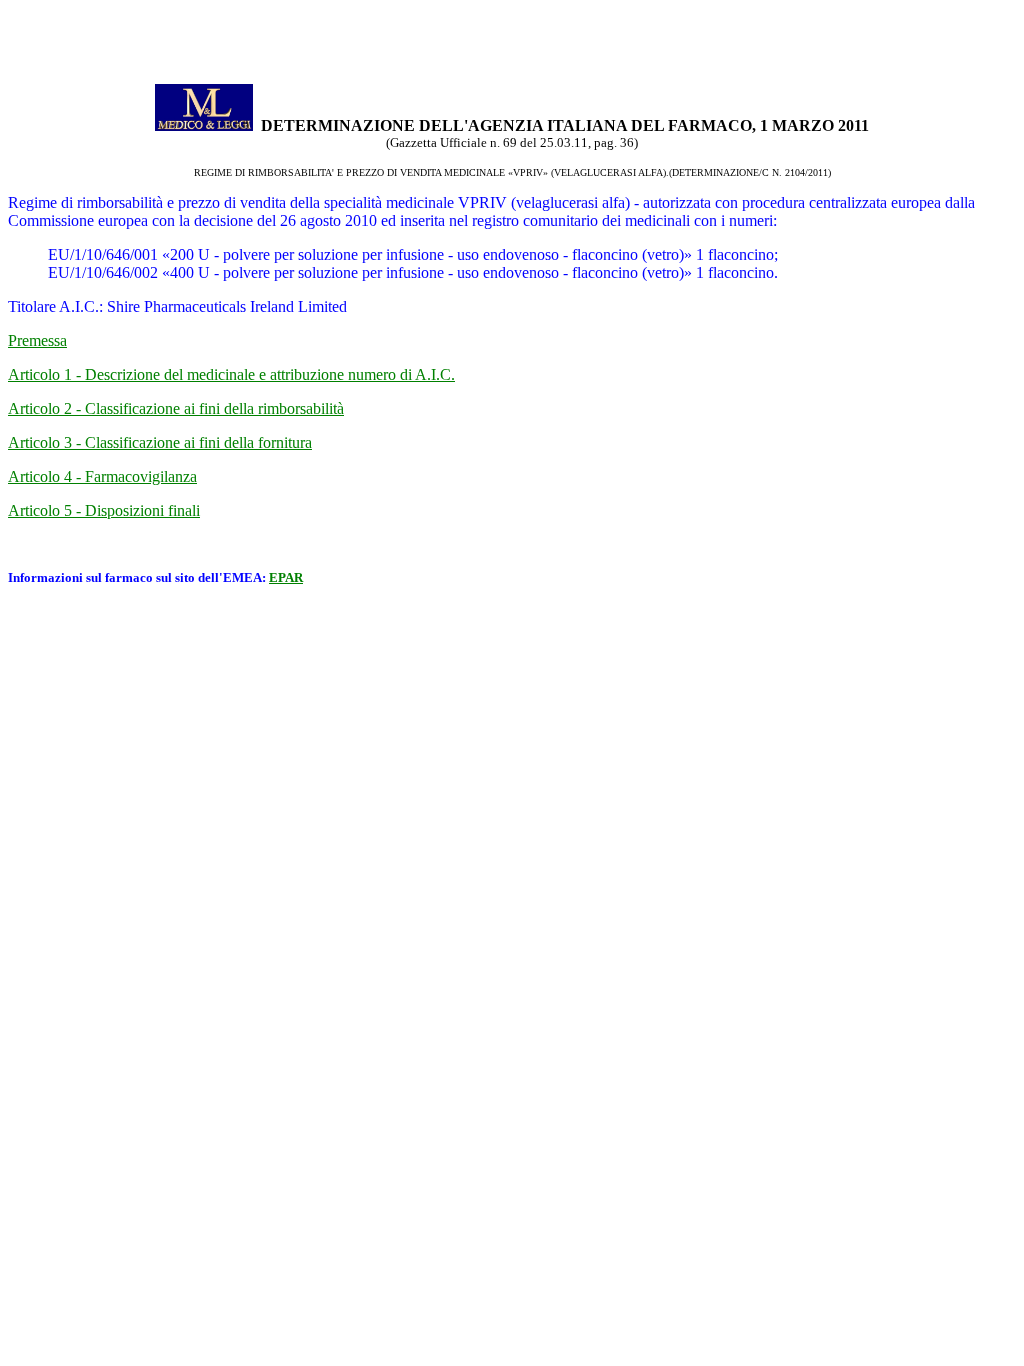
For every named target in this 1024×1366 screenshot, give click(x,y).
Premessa (37, 340)
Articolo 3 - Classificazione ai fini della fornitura (160, 442)
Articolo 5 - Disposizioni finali (104, 510)
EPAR (286, 577)
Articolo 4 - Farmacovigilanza (102, 476)
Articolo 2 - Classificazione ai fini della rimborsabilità (176, 408)
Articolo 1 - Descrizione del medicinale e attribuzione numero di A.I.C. (231, 374)
